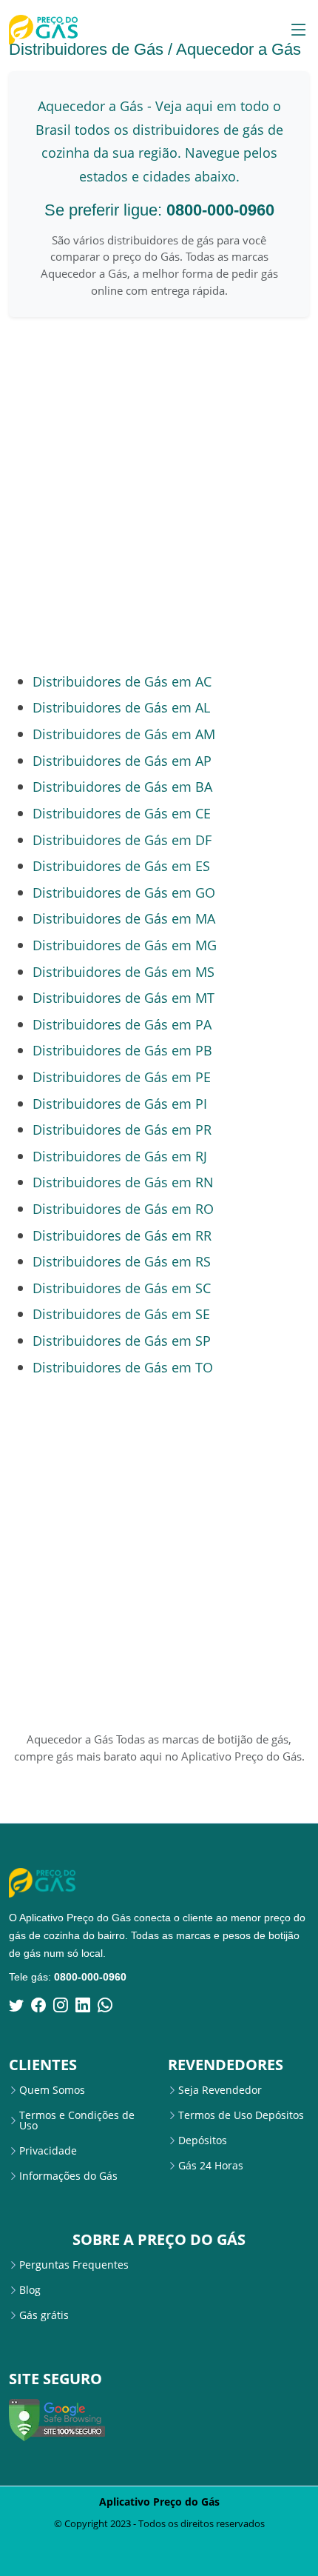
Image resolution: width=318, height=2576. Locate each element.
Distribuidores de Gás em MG (125, 945)
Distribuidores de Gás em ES (121, 865)
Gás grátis (44, 2315)
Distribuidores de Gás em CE (122, 813)
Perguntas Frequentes (74, 2265)
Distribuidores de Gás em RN (123, 1182)
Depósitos (203, 2140)
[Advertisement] (159, 494)
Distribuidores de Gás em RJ (120, 1156)
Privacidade (48, 2151)
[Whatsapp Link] (105, 2005)
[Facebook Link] (38, 2005)
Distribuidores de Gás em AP (122, 760)
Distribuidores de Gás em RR (122, 1235)
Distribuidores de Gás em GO (124, 892)
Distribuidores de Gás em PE (122, 1077)
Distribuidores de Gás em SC (122, 1288)
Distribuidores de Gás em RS (122, 1261)
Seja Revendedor (220, 2090)
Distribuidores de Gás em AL (121, 707)
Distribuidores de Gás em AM (124, 734)
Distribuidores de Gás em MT (124, 997)
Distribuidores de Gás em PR (122, 1129)
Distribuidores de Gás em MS (124, 971)
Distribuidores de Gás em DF (122, 840)
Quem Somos (52, 2090)
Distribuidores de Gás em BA (122, 786)
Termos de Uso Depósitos (241, 2115)
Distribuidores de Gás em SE (121, 1314)
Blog (30, 2290)
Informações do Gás (68, 2176)
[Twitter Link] (16, 2005)
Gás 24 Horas (211, 2166)
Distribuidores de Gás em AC (122, 681)
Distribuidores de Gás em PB (122, 1050)
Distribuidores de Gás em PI (120, 1103)
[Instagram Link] (61, 2005)
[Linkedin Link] (83, 2005)
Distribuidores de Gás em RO (123, 1208)
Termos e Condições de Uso (77, 2120)
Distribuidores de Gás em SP (122, 1340)
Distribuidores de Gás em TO (123, 1367)
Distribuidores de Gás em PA (122, 1024)
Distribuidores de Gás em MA (124, 918)
